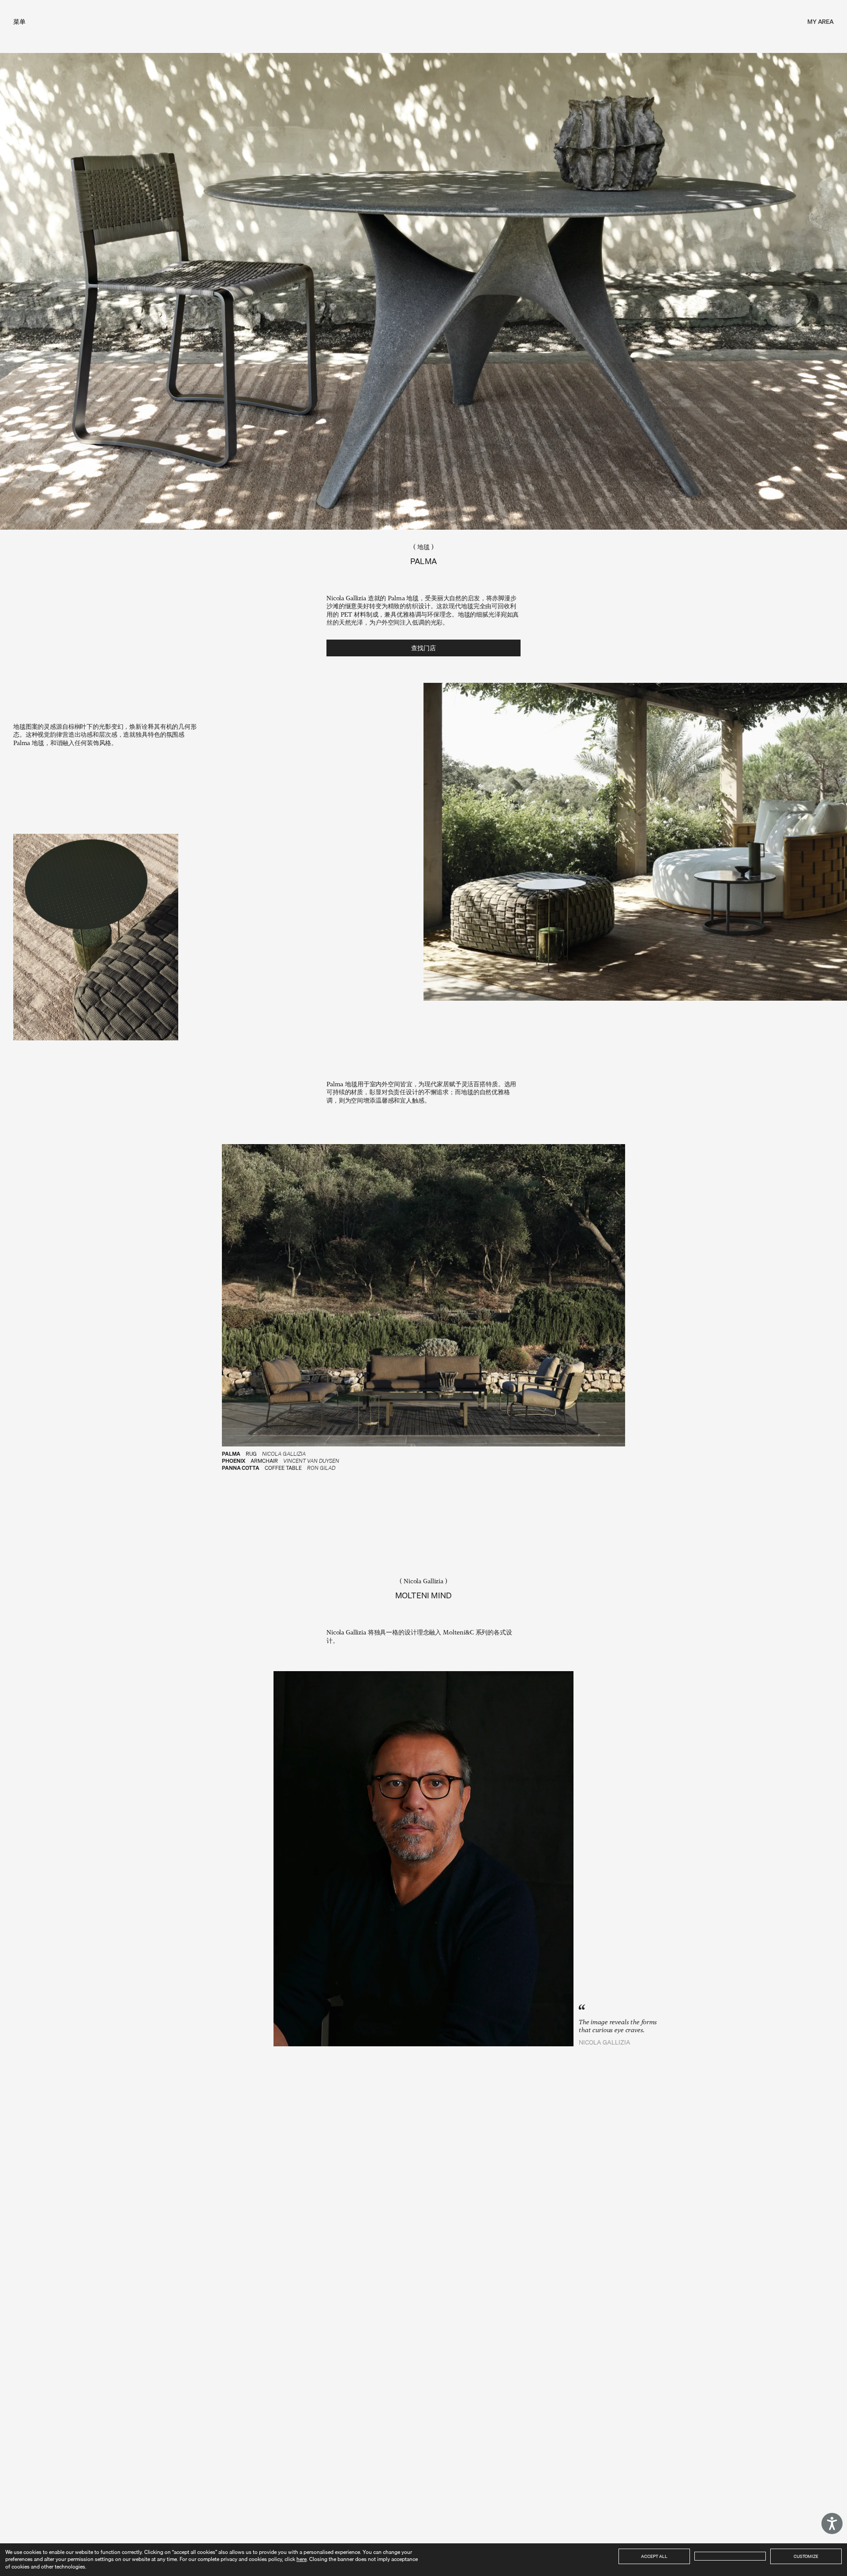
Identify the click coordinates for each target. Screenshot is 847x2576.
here (302, 2559)
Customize (806, 2556)
